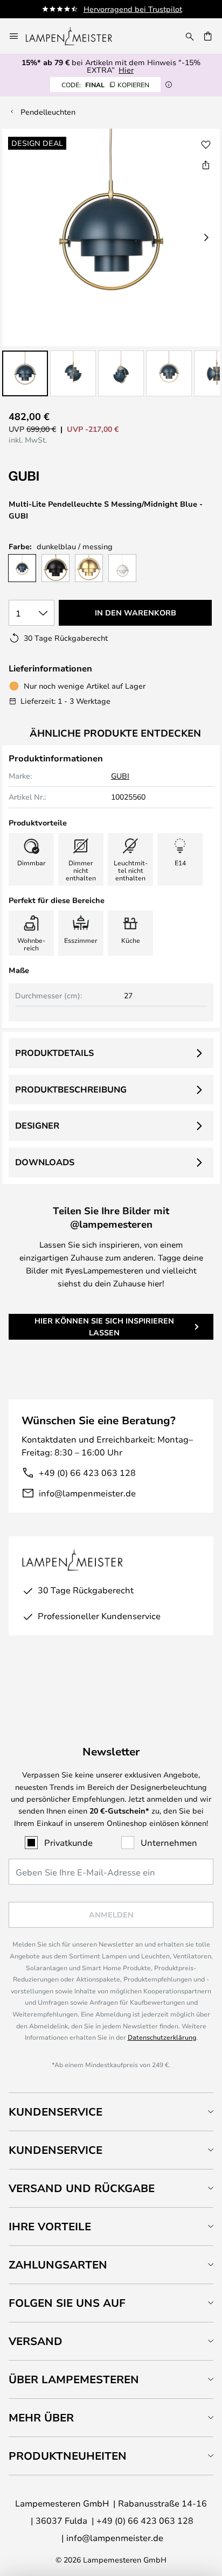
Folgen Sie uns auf (67, 2303)
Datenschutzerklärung (162, 2037)
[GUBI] (63, 476)
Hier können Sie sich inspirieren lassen (104, 1326)
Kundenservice (55, 2112)
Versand (36, 2341)
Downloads (45, 1162)
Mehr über (41, 2417)
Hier (126, 70)
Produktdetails (54, 1053)
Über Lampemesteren (74, 2379)
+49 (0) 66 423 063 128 (87, 1472)
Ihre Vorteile (50, 2226)
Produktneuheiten (68, 2456)
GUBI (120, 776)
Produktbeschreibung (71, 1089)
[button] (25, 373)
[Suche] (190, 36)
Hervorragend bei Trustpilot (133, 9)
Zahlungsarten (58, 2264)
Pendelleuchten (48, 112)
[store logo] (75, 36)
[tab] (111, 2112)
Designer (37, 1125)
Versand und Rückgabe (82, 2188)
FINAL (105, 85)
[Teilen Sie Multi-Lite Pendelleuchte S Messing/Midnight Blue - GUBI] (206, 165)
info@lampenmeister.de (87, 1493)
